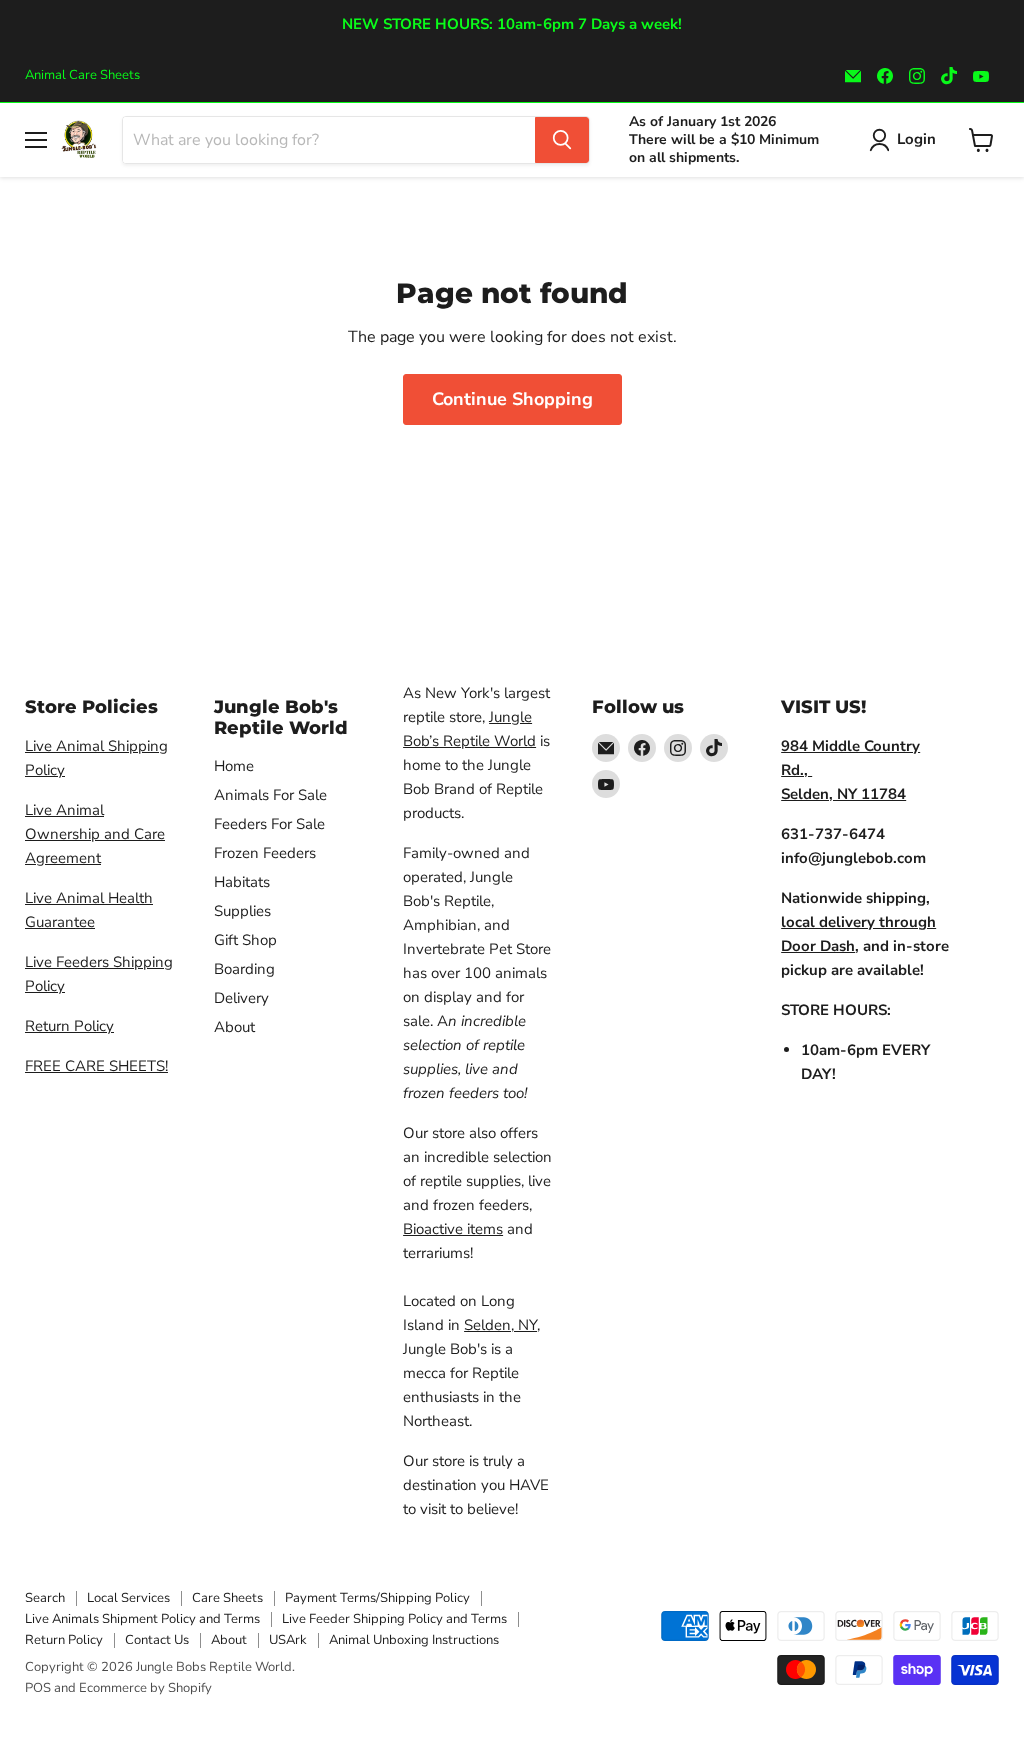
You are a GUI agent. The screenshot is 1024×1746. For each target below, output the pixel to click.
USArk (288, 1640)
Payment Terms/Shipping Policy (377, 1598)
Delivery (241, 998)
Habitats (242, 882)
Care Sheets (227, 1598)
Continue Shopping (512, 399)
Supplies (242, 911)
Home (234, 766)
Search (45, 1598)
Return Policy (69, 1026)
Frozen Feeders (265, 853)
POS (38, 1688)
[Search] (562, 140)
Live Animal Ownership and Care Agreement (95, 834)
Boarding (244, 969)
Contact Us (157, 1640)
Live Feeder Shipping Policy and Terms (394, 1619)
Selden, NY (500, 1325)
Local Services (128, 1598)
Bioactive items (453, 1229)
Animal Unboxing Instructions (414, 1640)
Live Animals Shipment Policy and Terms (142, 1619)
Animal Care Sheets (82, 75)
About (234, 1027)
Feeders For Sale (269, 824)
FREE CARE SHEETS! (96, 1066)
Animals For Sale (270, 795)
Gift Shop (245, 940)
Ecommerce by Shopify (145, 1688)
